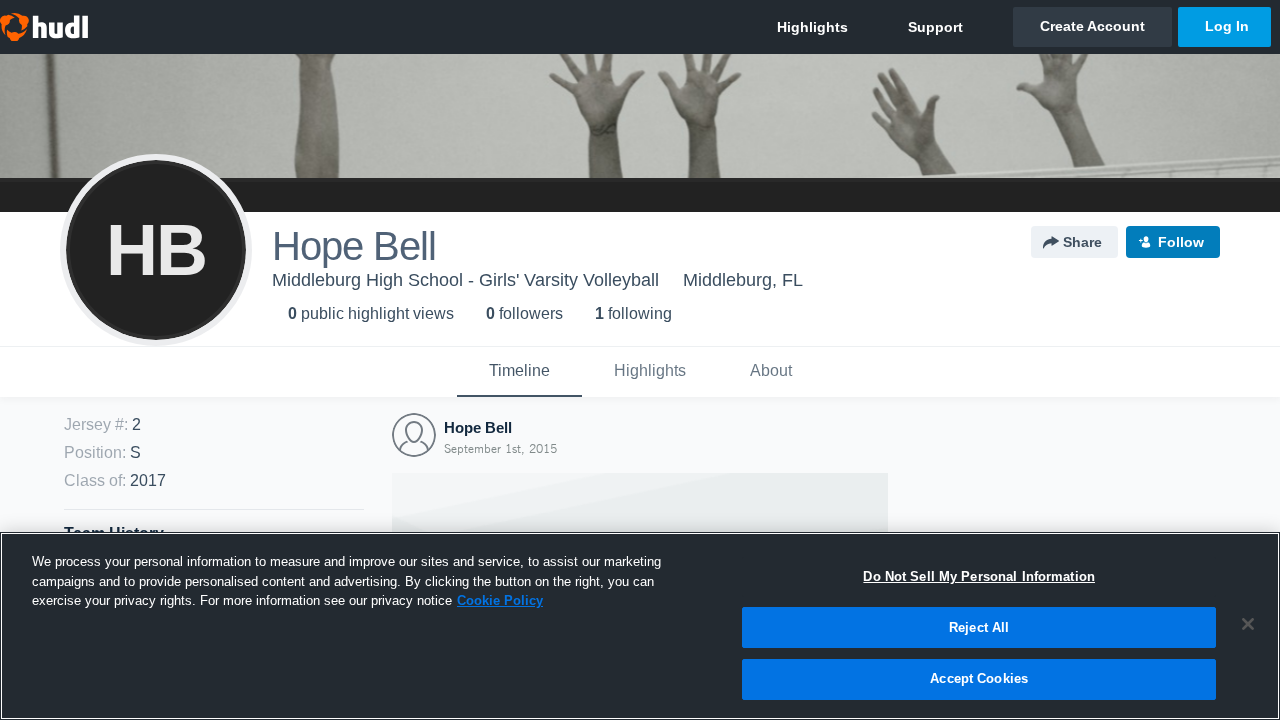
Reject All (979, 627)
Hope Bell (478, 427)
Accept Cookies (979, 678)
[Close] (1248, 624)
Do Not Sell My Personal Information (979, 576)
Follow (1181, 242)
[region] (640, 626)
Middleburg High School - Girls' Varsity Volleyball (465, 280)
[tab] (519, 372)
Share (1082, 242)
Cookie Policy (500, 600)
